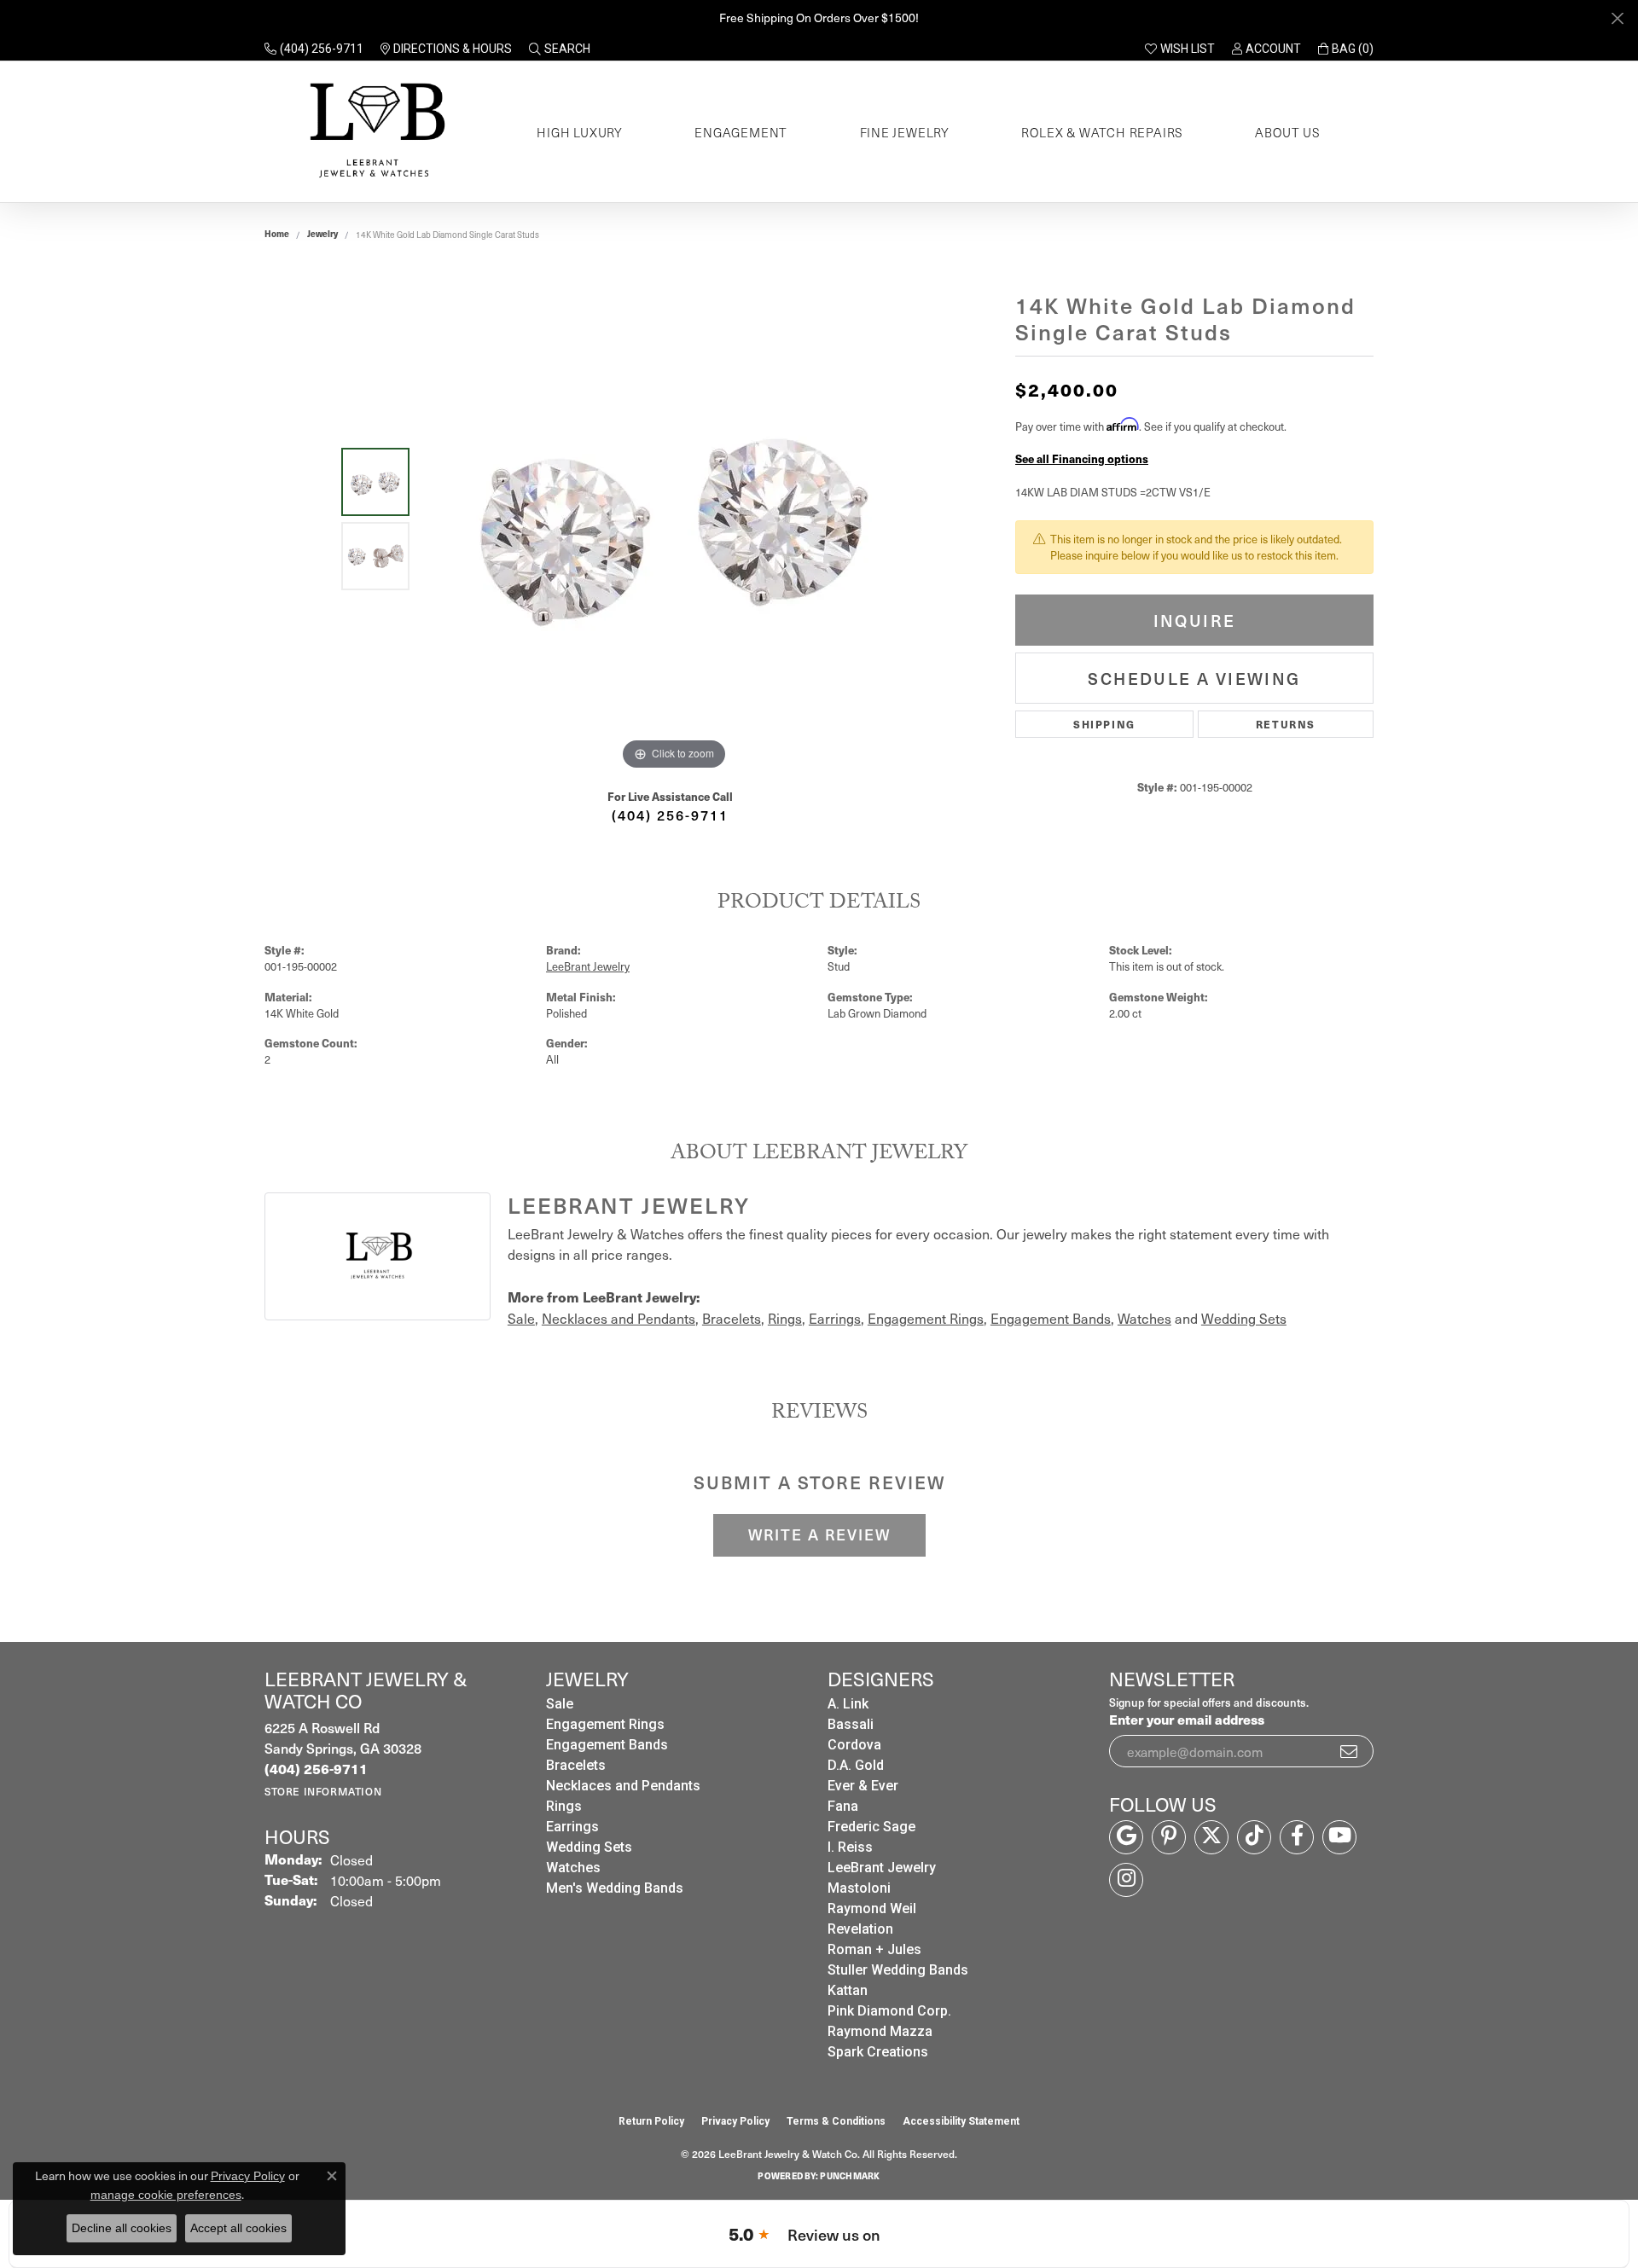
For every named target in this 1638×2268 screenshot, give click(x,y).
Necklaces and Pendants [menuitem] (623, 1786)
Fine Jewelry (905, 132)
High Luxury (580, 132)
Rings (785, 1318)
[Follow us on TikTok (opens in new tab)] (1254, 1837)
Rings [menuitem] (564, 1806)
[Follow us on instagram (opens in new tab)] (1126, 1880)
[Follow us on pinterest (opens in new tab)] (1169, 1837)
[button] (560, 49)
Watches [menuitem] (573, 1868)
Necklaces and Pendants (619, 1318)
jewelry (322, 234)
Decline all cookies (122, 2228)
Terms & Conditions (836, 2121)
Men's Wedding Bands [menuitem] (615, 1888)
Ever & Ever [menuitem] (863, 1786)
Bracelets (732, 1318)
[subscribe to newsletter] (1350, 1751)
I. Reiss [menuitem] (850, 1847)
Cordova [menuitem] (854, 1745)
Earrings (835, 1318)
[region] (674, 519)
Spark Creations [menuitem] (878, 2052)
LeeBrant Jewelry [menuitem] (882, 1868)
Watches (1144, 1318)
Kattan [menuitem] (848, 1990)
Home (277, 234)
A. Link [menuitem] (848, 1704)
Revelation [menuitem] (860, 1929)
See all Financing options (1082, 458)
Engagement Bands (1051, 1318)
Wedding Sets (1244, 1318)
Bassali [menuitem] (851, 1724)
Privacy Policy (735, 2121)
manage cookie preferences (166, 2195)
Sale (521, 1318)
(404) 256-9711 (670, 815)
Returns (1286, 724)
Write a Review (819, 1534)
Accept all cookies (238, 2228)
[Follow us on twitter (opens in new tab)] (1211, 1837)
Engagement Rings (926, 1318)
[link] (314, 49)
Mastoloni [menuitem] (859, 1888)
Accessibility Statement (961, 2121)
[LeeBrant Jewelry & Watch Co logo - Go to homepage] (374, 132)
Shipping (1104, 724)
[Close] (1617, 18)
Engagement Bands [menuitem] (607, 1745)
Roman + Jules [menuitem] (874, 1949)
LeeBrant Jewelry (588, 966)
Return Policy (651, 2121)
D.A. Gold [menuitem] (856, 1765)
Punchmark (850, 2176)
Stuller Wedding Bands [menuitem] (898, 1970)
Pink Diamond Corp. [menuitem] (889, 2011)
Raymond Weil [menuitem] (872, 1908)
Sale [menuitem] (560, 1704)
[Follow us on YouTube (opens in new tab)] (1339, 1837)
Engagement (741, 132)
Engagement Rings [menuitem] (605, 1724)
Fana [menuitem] (843, 1806)
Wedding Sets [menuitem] (589, 1847)
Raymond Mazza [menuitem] (880, 2031)
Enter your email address (1187, 1719)
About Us (1287, 132)
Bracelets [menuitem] (576, 1765)
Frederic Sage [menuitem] (871, 1827)
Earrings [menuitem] (572, 1827)
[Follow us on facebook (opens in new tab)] (1297, 1837)
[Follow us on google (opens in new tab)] (1126, 1837)
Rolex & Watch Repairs (1102, 132)
